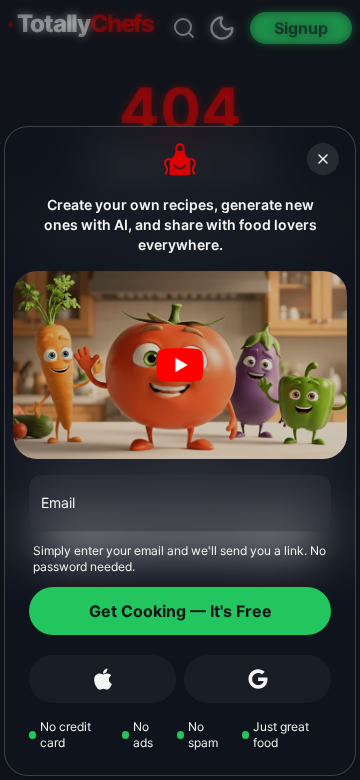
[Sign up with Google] (257, 679)
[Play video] (180, 365)
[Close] (323, 159)
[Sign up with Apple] (102, 679)
